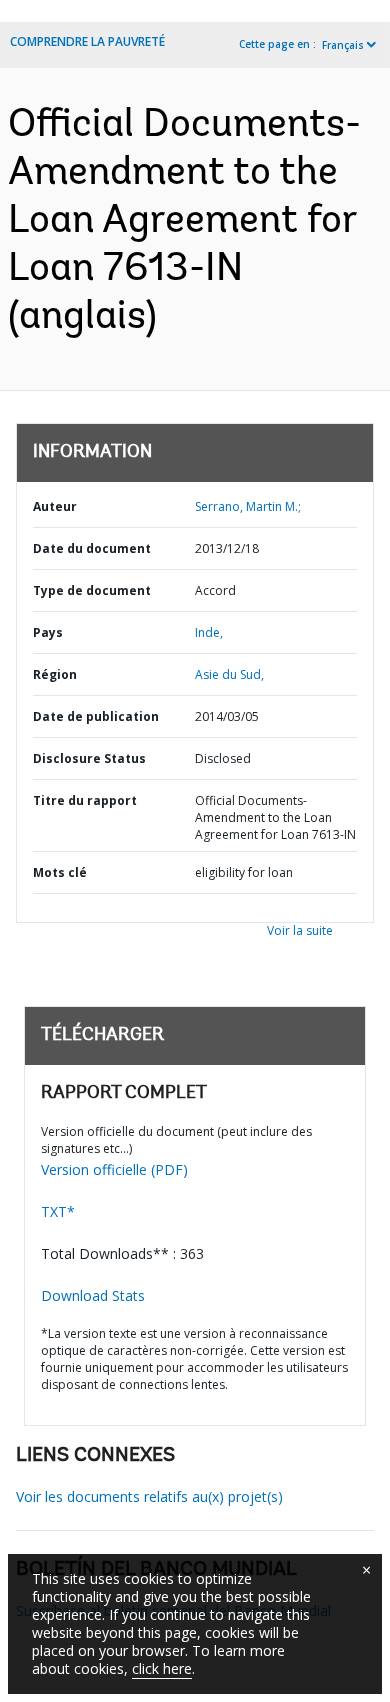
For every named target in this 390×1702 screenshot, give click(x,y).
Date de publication (96, 716)
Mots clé (60, 872)
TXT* (58, 1211)
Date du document (92, 548)
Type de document (92, 590)
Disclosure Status (89, 758)
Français (343, 45)
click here (162, 1668)
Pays (48, 632)
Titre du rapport (85, 800)
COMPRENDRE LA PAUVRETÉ (87, 41)
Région (55, 674)
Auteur (55, 506)
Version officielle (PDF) (114, 1169)
